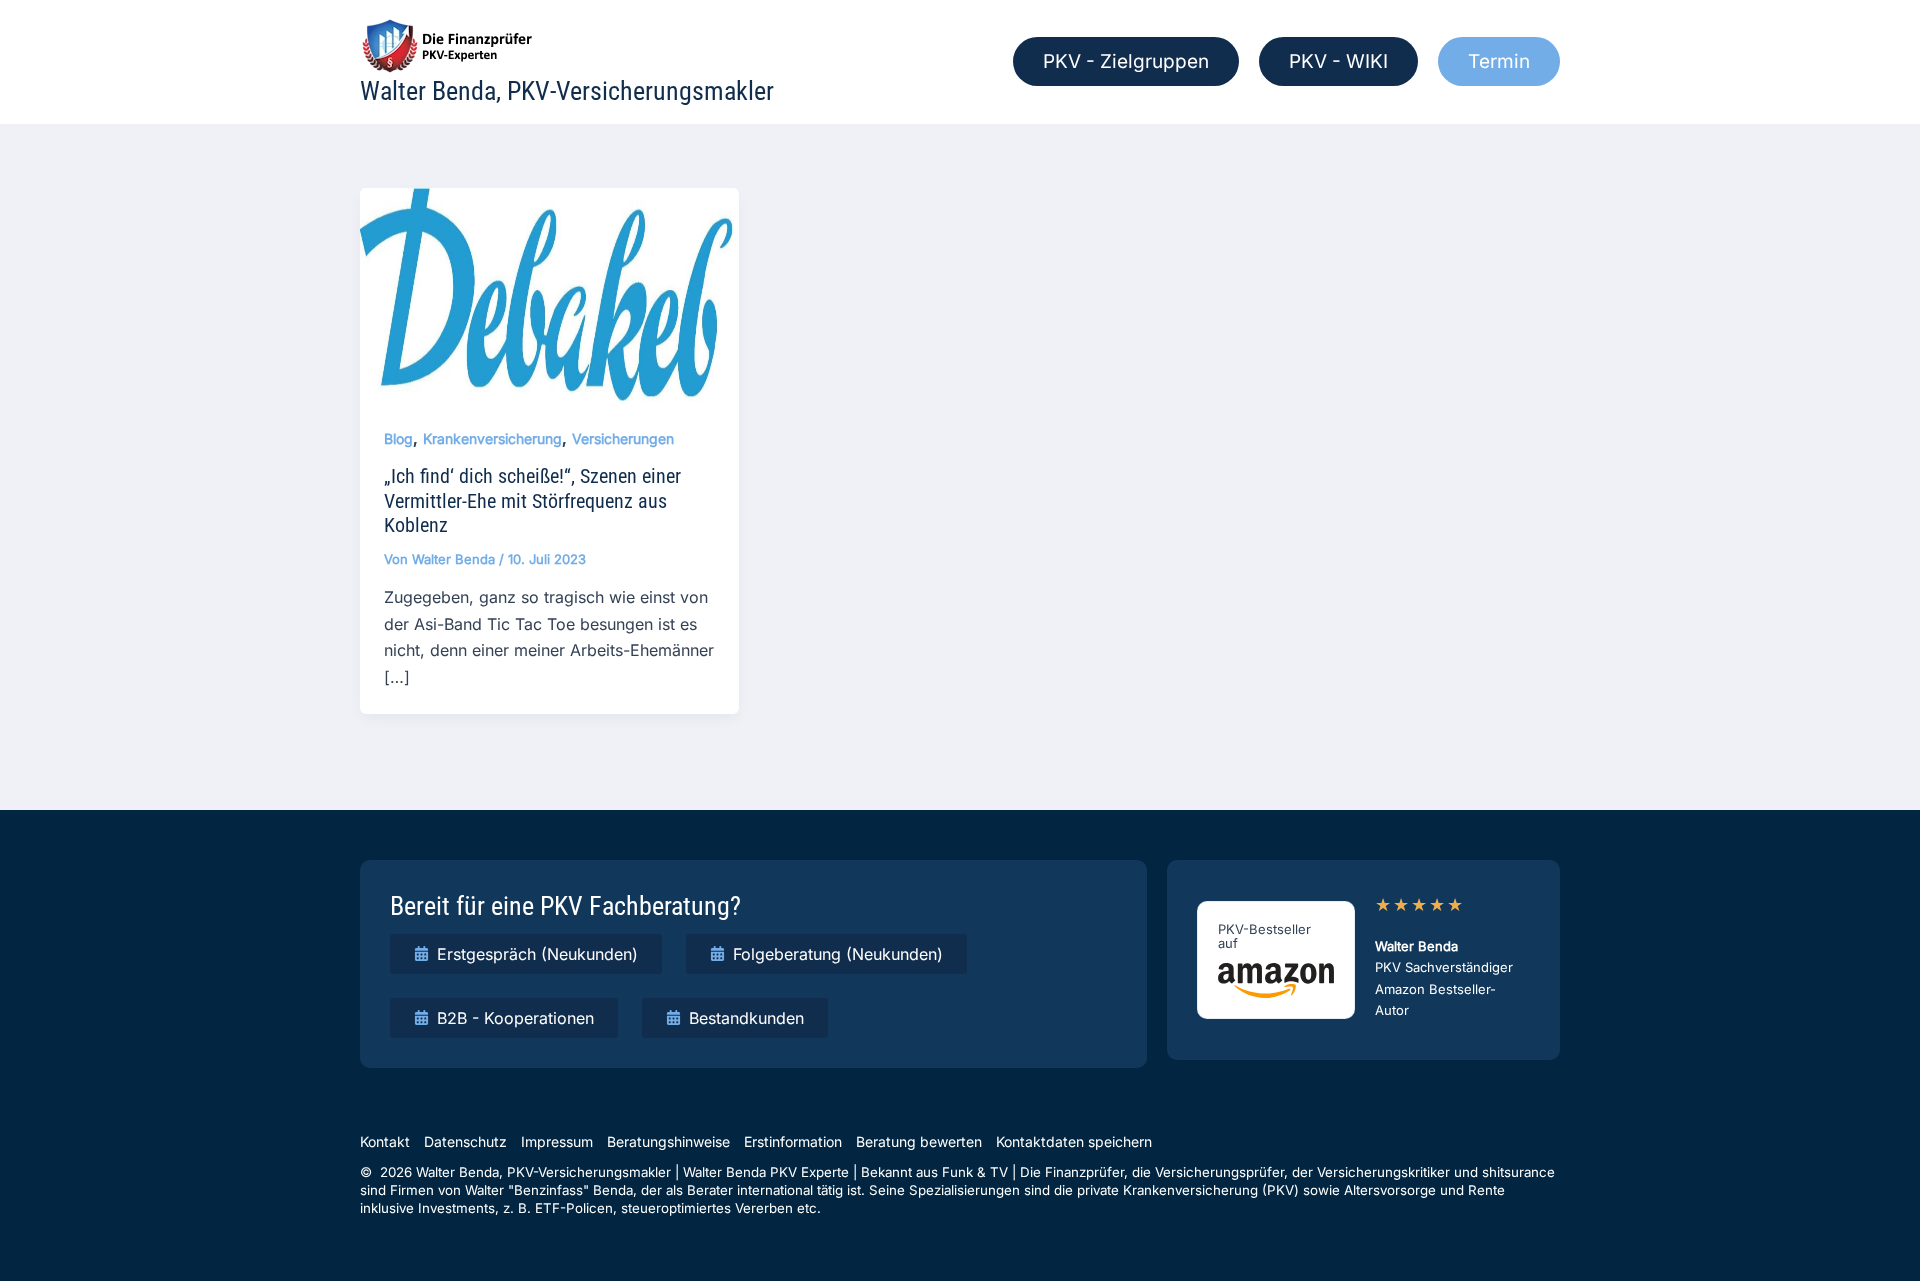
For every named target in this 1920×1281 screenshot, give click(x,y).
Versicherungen (623, 438)
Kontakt (385, 1141)
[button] (1126, 61)
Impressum (557, 1141)
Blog (398, 438)
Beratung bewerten (919, 1141)
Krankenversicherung (492, 438)
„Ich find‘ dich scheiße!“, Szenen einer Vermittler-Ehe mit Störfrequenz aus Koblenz (532, 500)
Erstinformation (793, 1141)
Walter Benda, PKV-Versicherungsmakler (567, 91)
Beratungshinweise (668, 1141)
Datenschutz (465, 1141)
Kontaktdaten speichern (1074, 1141)
